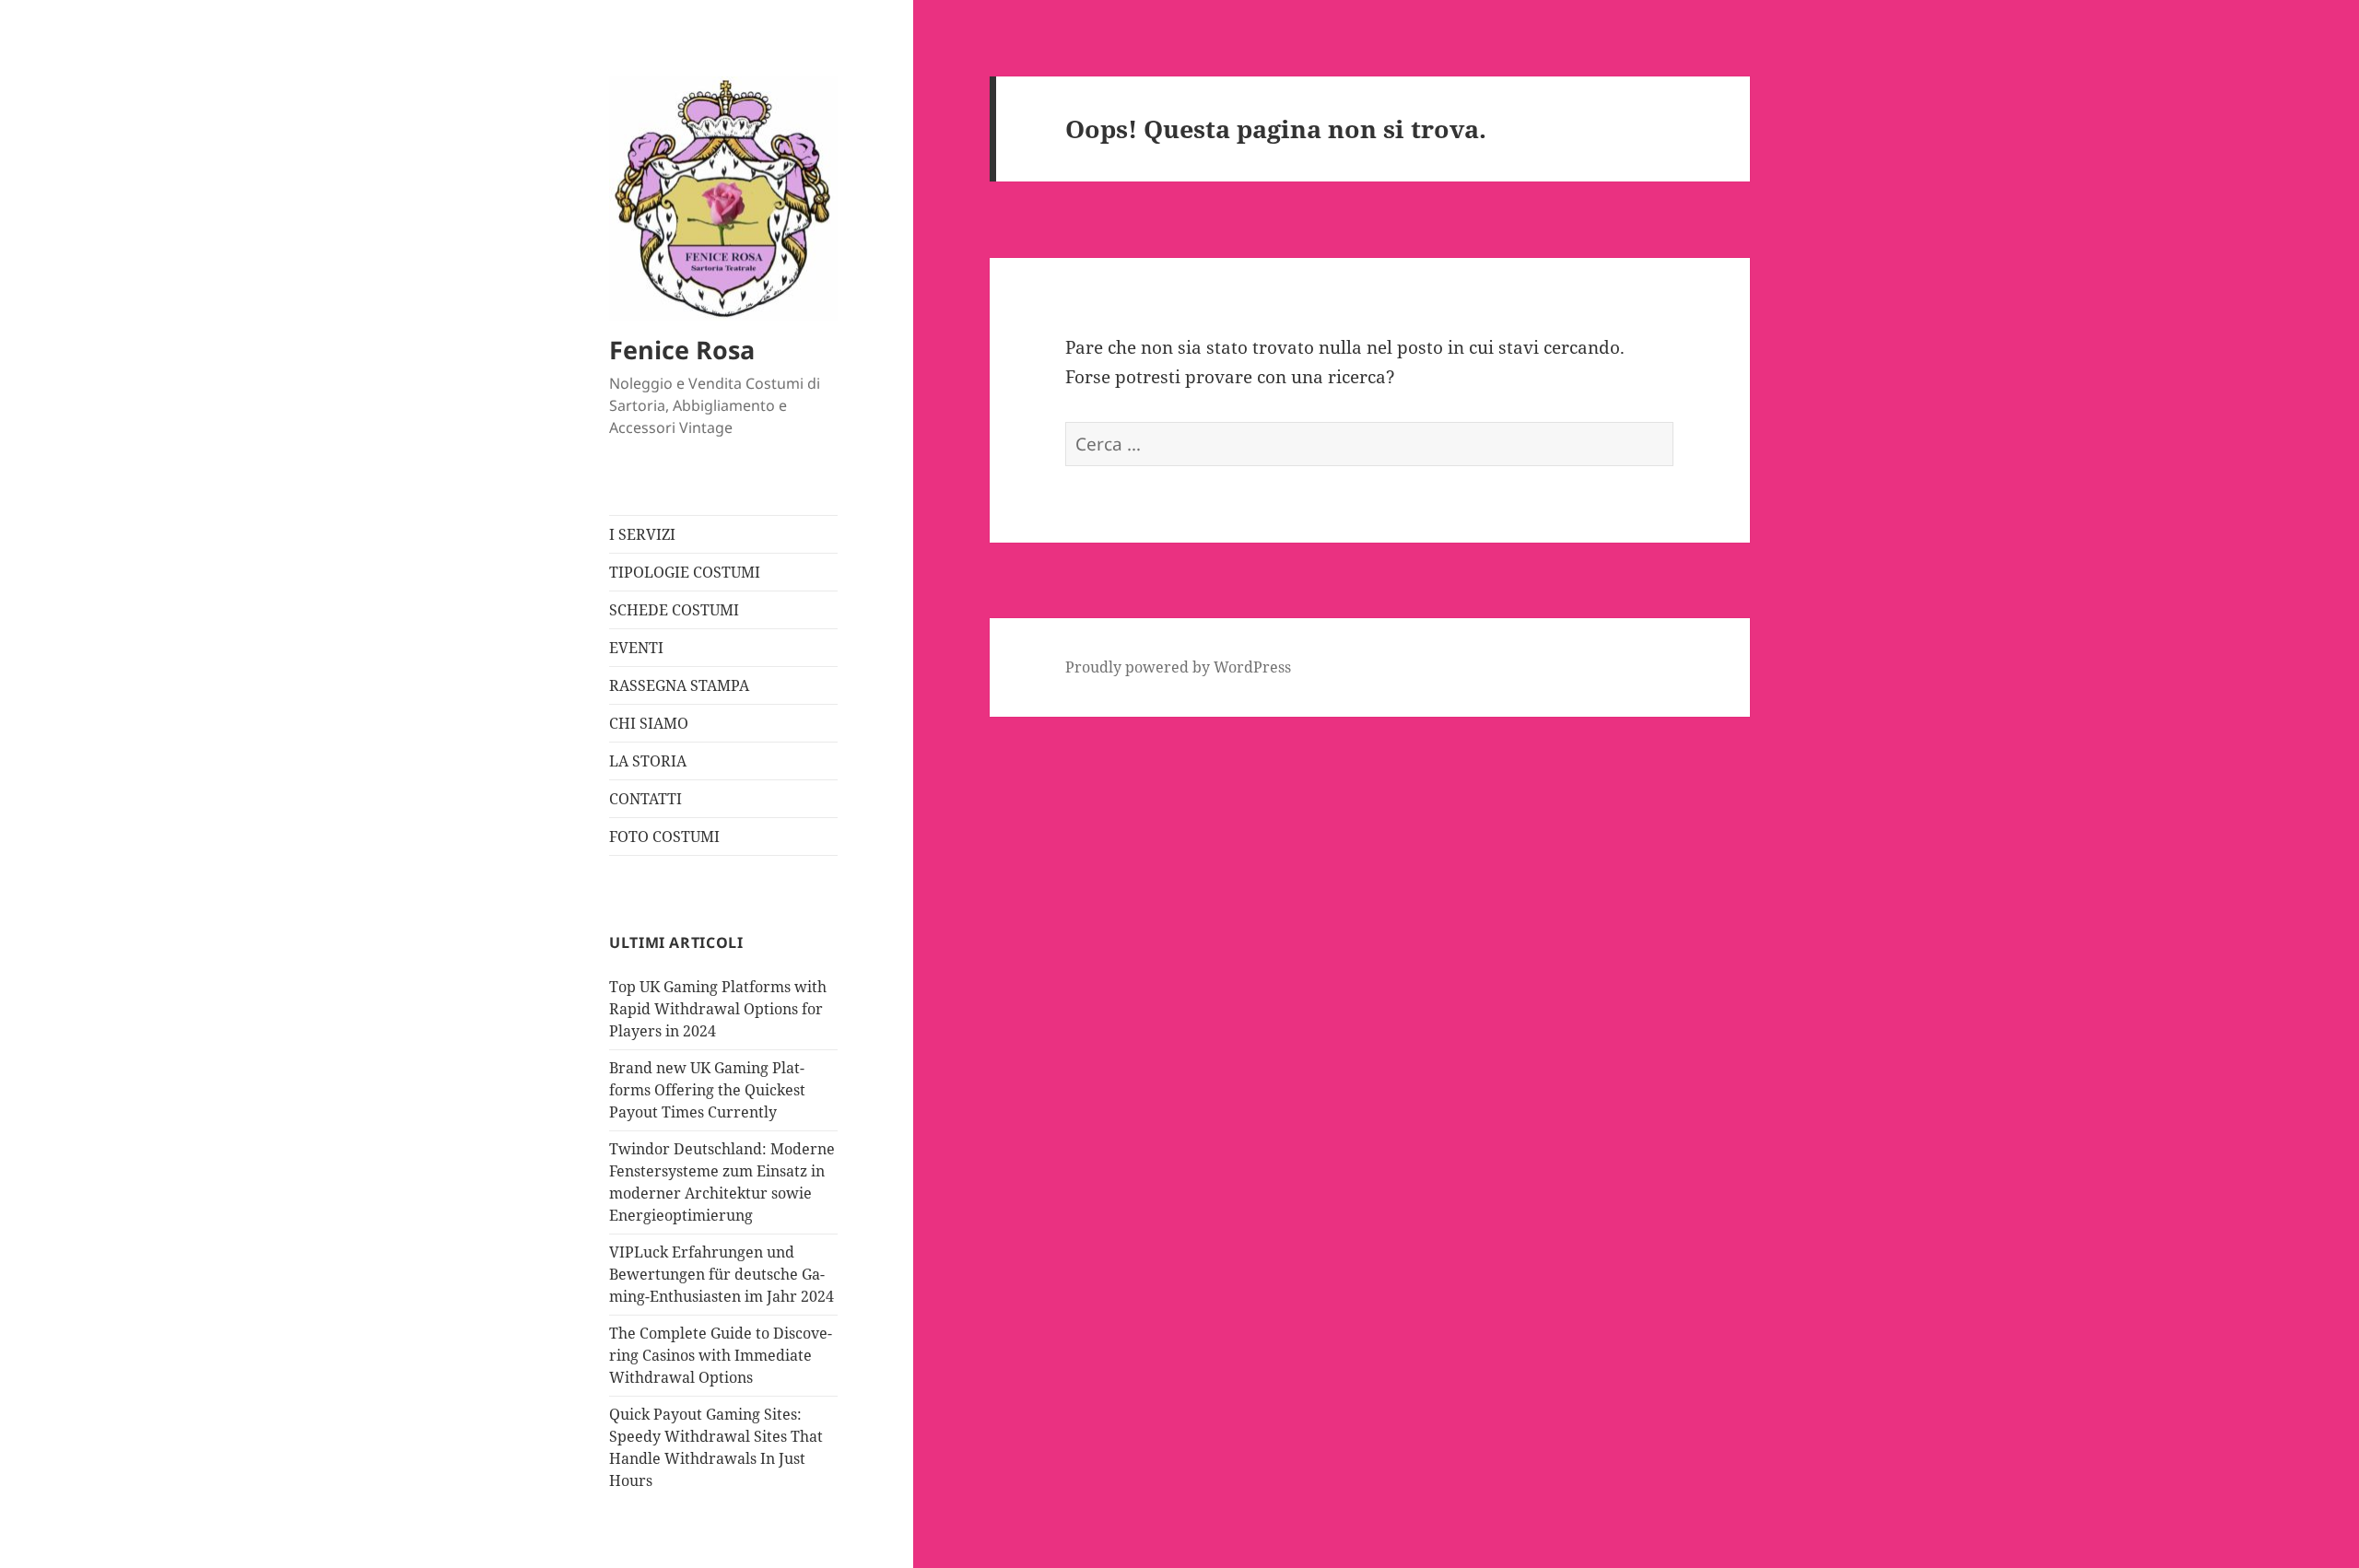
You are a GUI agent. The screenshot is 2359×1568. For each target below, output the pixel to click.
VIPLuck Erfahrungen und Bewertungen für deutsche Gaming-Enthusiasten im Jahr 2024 (722, 1274)
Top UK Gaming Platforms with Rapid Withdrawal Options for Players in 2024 (718, 1009)
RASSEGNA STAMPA (679, 685)
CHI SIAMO (649, 723)
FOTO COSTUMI (664, 837)
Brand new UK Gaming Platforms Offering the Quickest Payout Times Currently (707, 1090)
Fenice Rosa (682, 350)
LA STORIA (648, 761)
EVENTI (636, 648)
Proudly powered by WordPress (1178, 667)
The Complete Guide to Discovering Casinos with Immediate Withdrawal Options (721, 1355)
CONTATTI (645, 799)
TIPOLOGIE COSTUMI (685, 572)
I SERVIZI (642, 534)
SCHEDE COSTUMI (674, 610)
